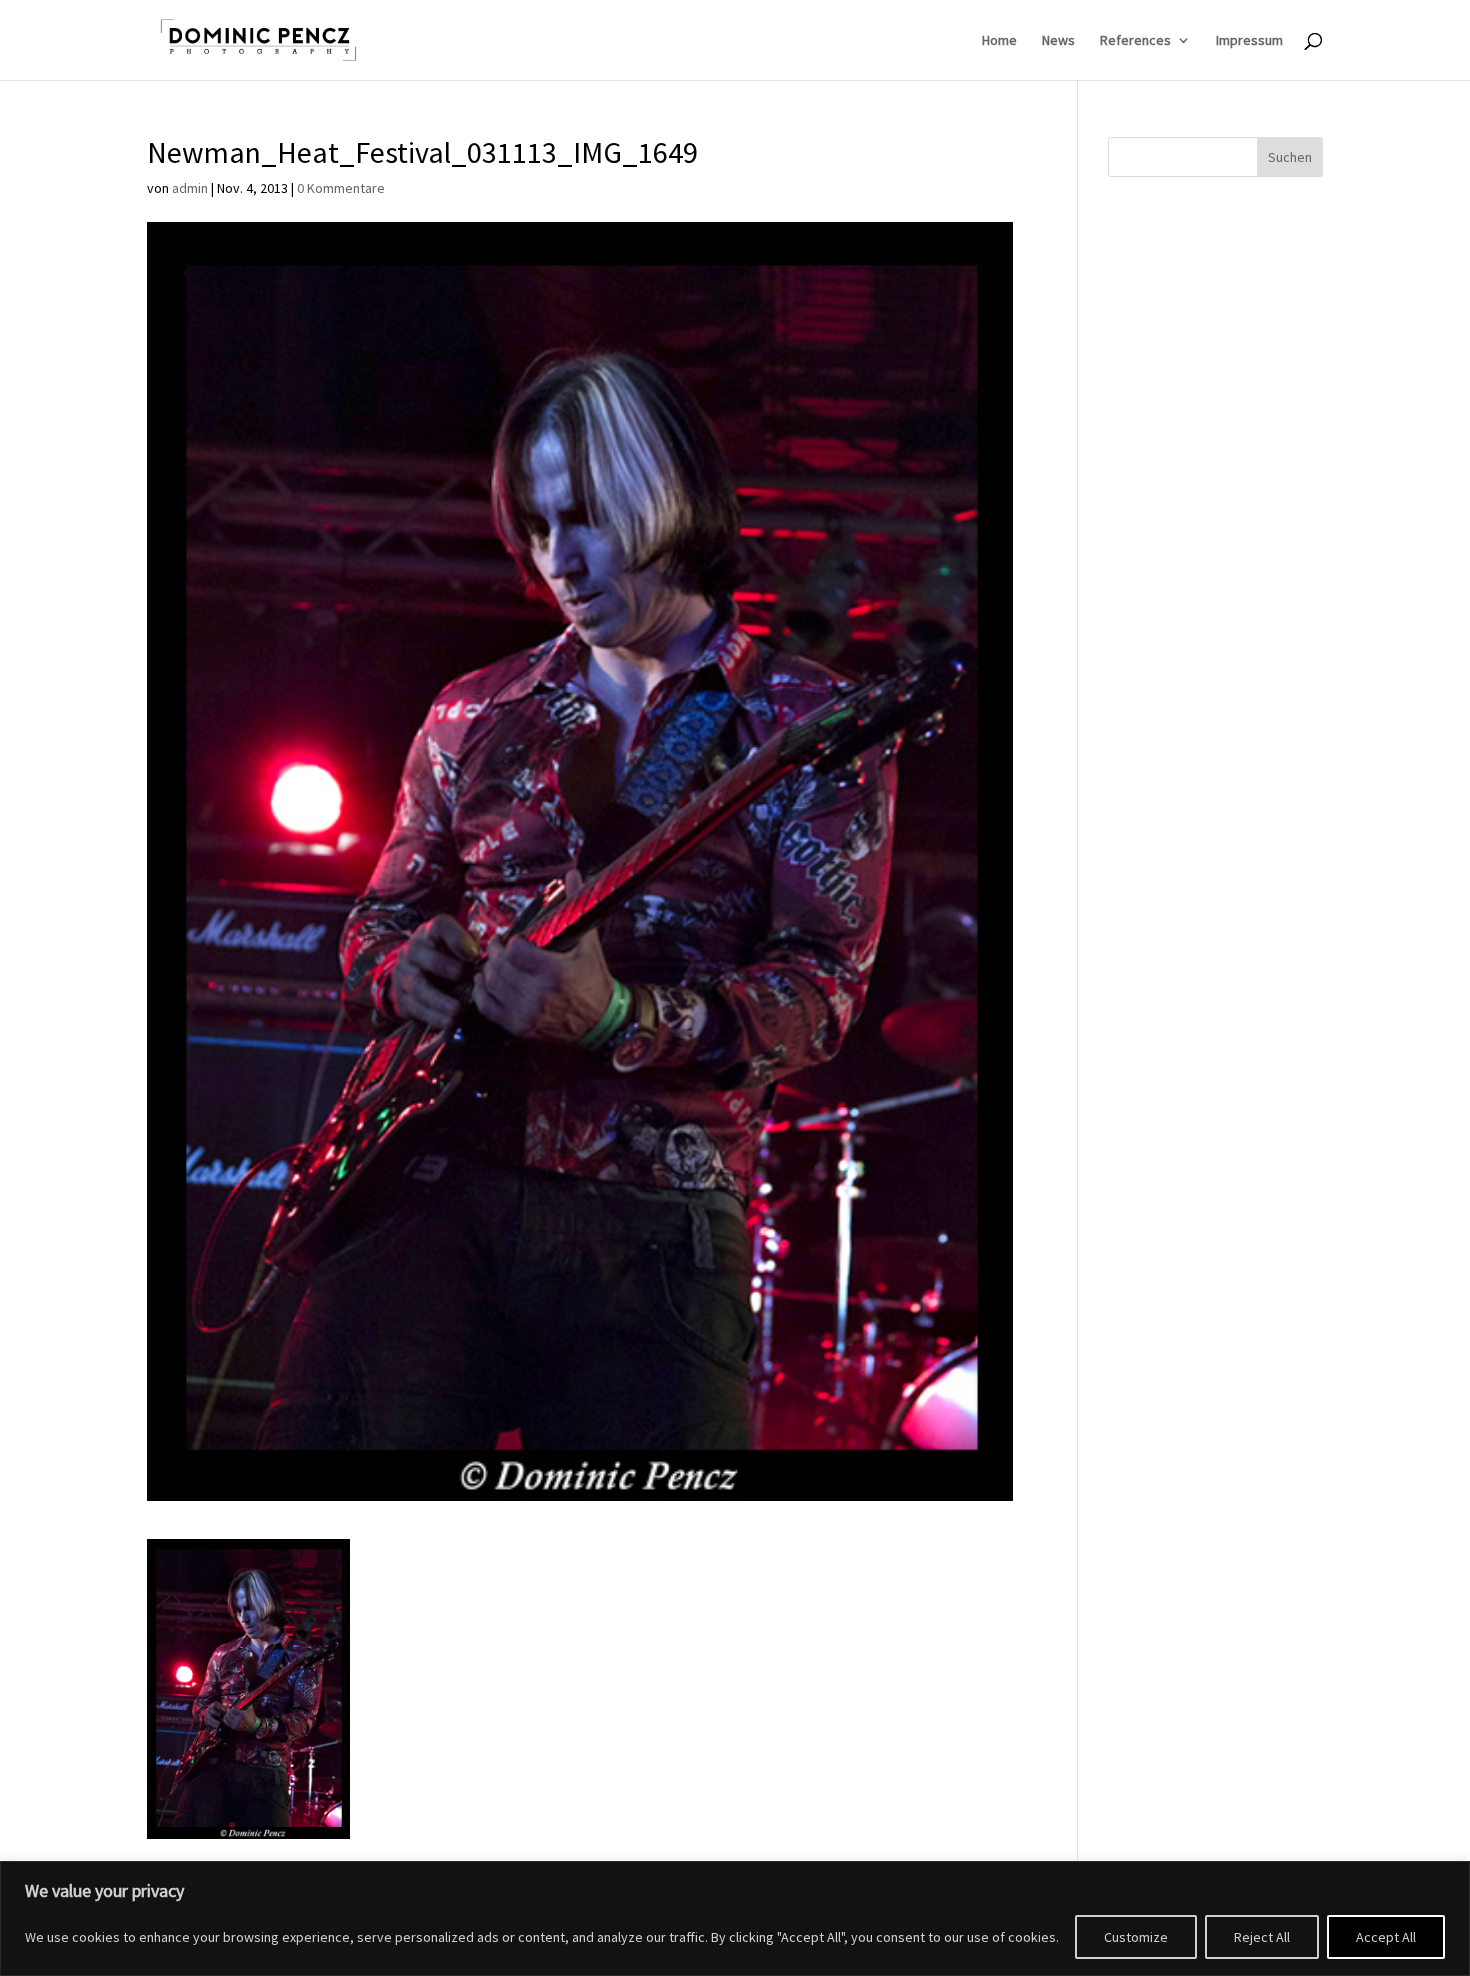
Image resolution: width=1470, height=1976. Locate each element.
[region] (735, 1918)
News (1058, 41)
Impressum (1249, 41)
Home (999, 41)
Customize (1136, 1937)
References (1135, 41)
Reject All (1262, 1937)
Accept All (1386, 1937)
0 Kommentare (341, 188)
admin (190, 188)
